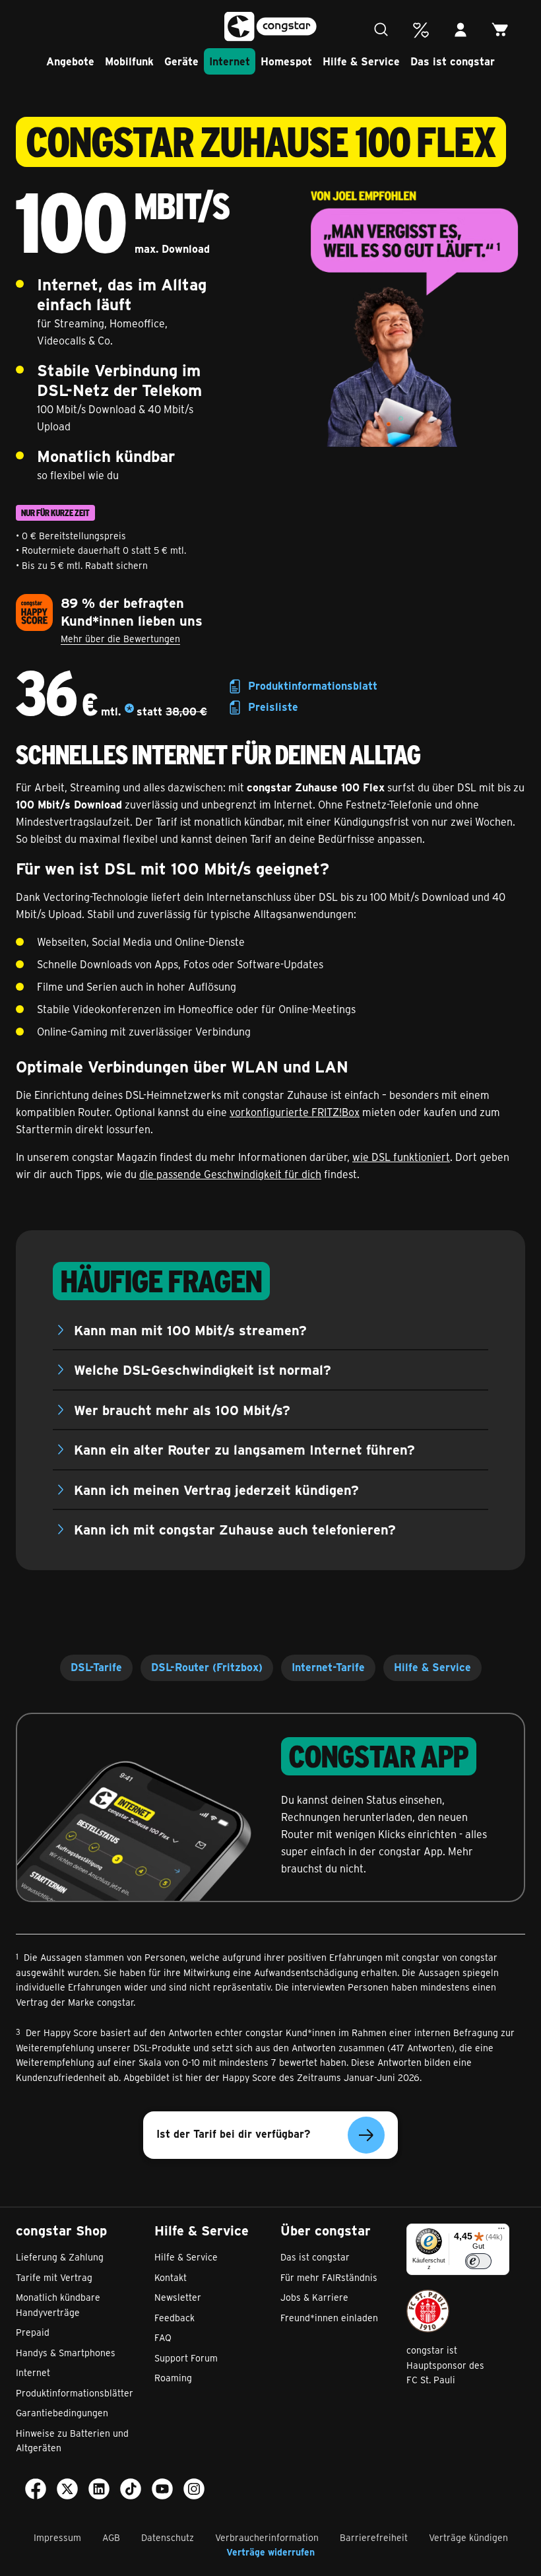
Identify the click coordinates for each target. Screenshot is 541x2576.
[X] (67, 2492)
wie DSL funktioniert (401, 1157)
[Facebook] (36, 2492)
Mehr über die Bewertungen (120, 639)
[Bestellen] (500, 30)
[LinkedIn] (99, 2492)
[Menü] (501, 2231)
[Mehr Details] (129, 711)
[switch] (478, 2261)
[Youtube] (162, 2492)
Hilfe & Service (202, 2230)
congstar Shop (61, 2230)
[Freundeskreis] (421, 30)
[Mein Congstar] (461, 30)
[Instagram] (194, 2492)
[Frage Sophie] (381, 30)
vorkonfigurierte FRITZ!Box (295, 1112)
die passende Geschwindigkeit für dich (230, 1174)
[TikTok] (131, 2492)
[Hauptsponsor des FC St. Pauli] (428, 2311)
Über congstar (326, 2230)
